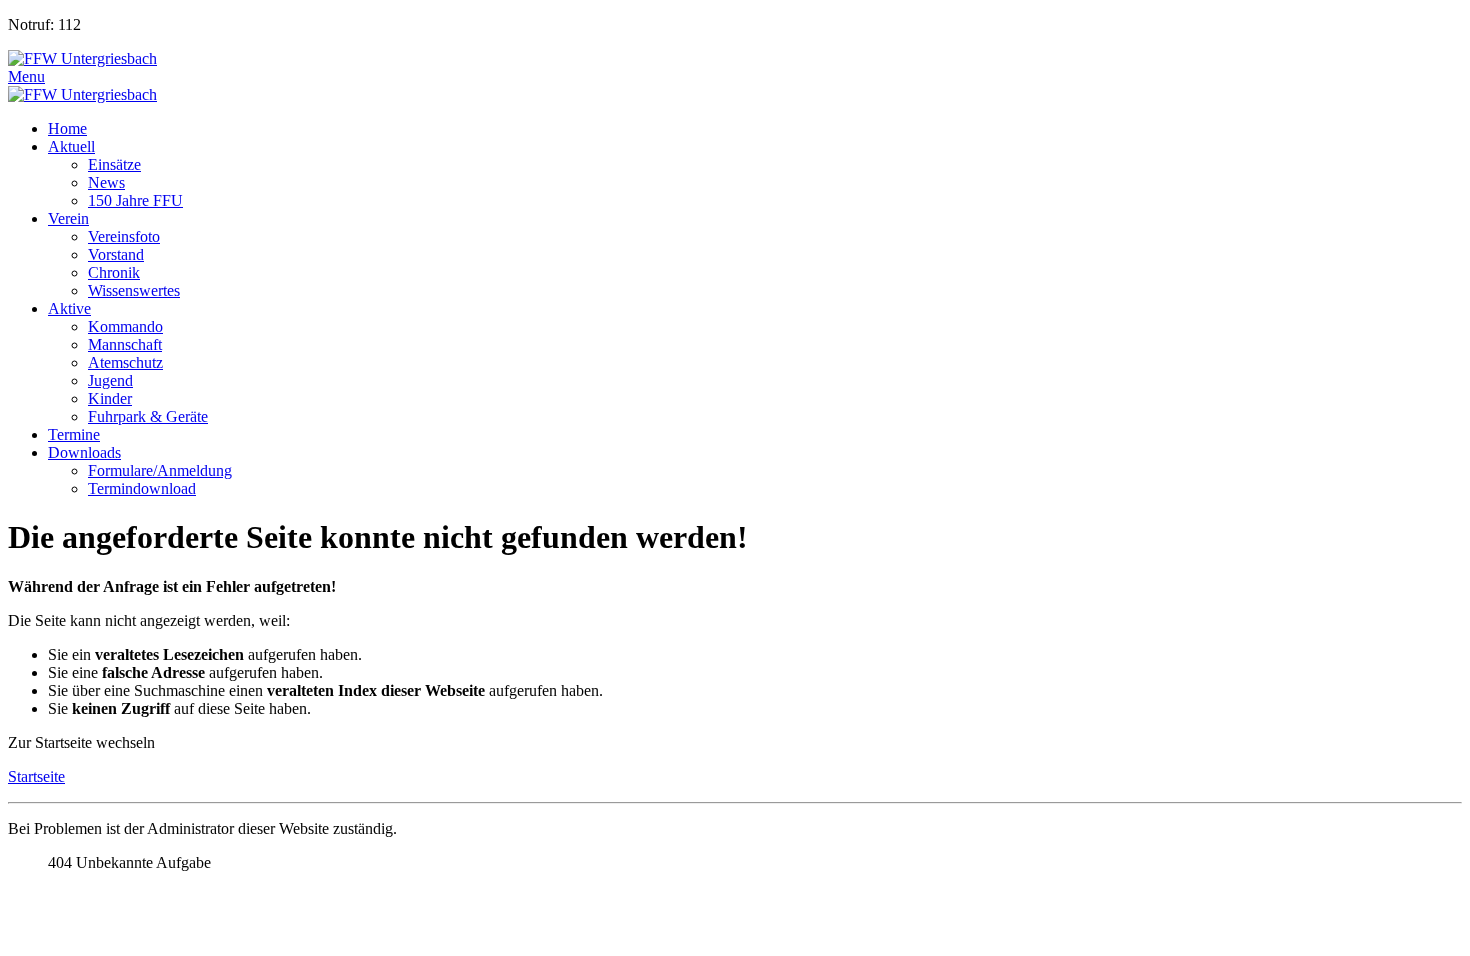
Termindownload (142, 488)
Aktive (69, 308)
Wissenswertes (134, 290)
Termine (74, 434)
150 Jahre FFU (135, 200)
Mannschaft (125, 344)
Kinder (110, 398)
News (106, 182)
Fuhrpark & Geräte (148, 416)
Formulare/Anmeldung (160, 470)
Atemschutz (125, 362)
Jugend (110, 380)
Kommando (125, 326)
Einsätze (114, 164)
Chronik (114, 272)
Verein (68, 218)
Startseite (36, 776)
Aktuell (71, 146)
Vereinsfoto (124, 236)
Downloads (84, 452)
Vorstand (116, 254)
